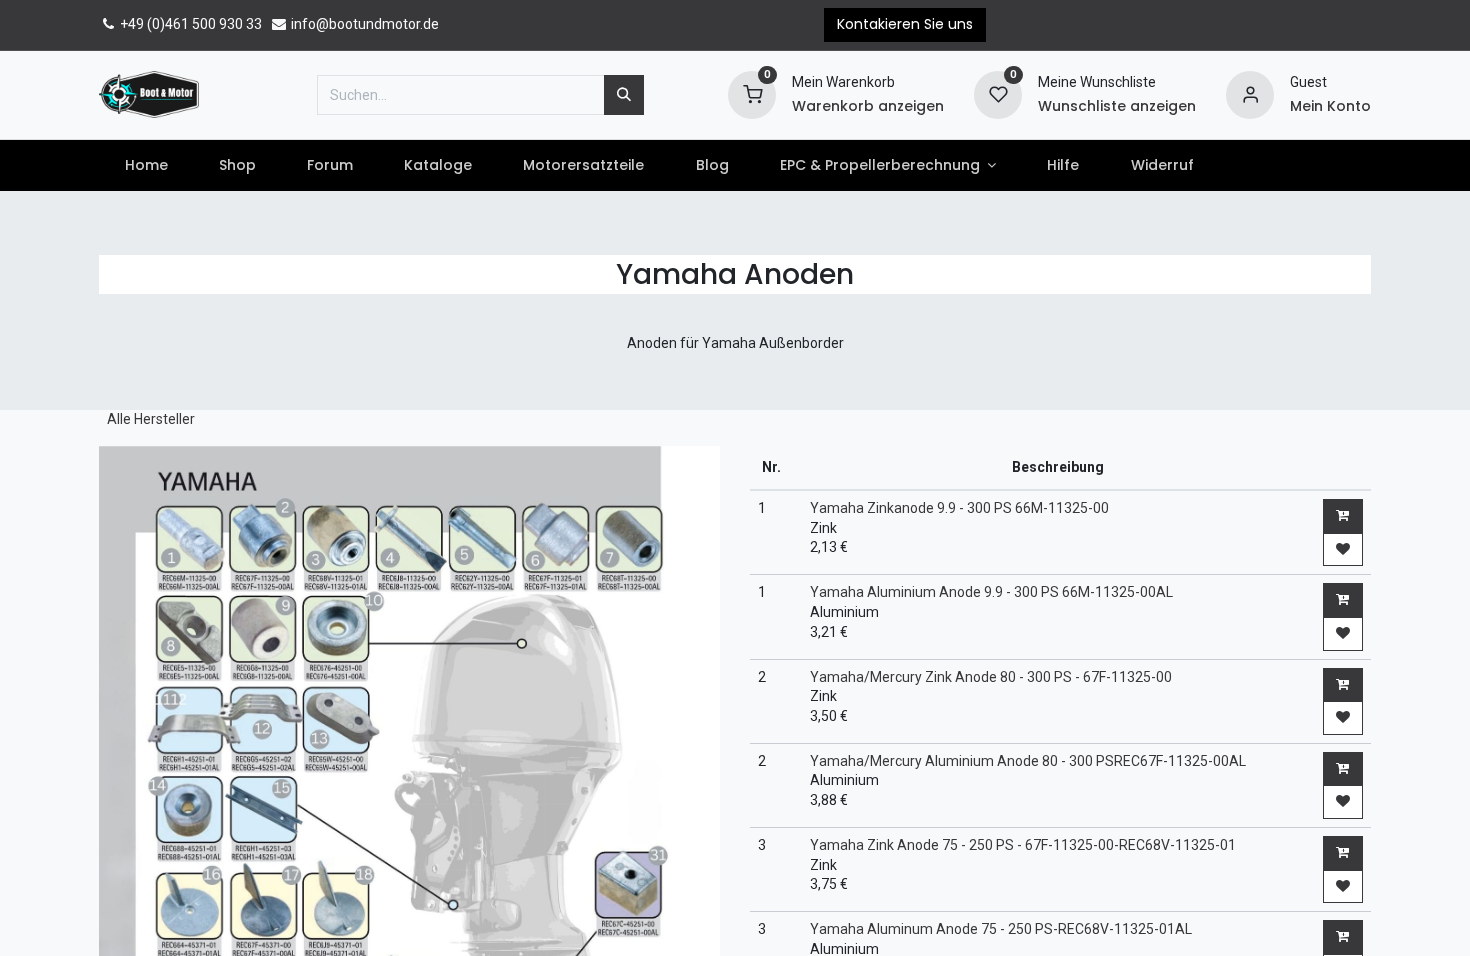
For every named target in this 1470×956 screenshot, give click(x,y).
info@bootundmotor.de (363, 24)
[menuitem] (146, 166)
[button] (1343, 516)
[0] (752, 93)
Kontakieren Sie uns (905, 24)
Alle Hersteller (151, 419)
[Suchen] (624, 95)
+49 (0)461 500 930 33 (189, 24)
